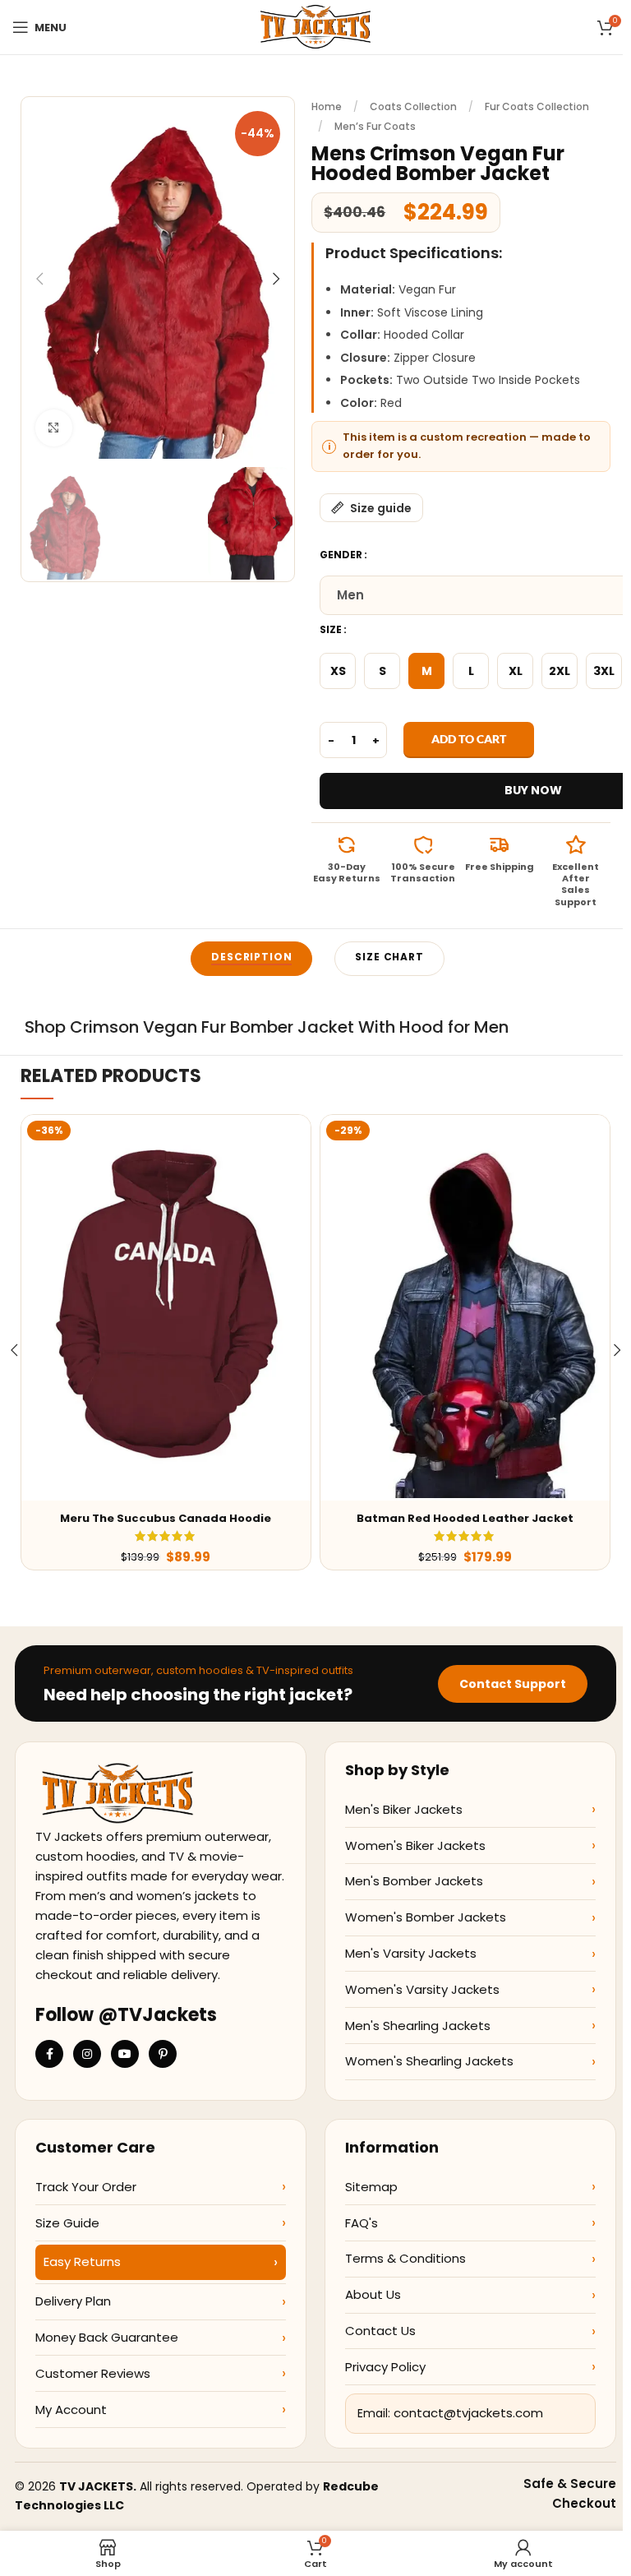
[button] (39, 279)
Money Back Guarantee (107, 2337)
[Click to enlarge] (54, 428)
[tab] (251, 959)
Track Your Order (86, 2187)
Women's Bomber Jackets (426, 1917)
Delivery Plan (73, 2301)
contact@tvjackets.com (468, 2413)
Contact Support (513, 1684)
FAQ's (362, 2223)
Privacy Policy (385, 2367)
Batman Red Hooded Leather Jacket (465, 1518)
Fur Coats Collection (537, 106)
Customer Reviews (93, 2373)
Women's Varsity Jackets (422, 1989)
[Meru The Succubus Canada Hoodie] (166, 1308)
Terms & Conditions (405, 2258)
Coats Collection (413, 106)
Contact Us (380, 2331)
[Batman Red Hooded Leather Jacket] (465, 1308)
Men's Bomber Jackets (414, 1881)
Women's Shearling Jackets (429, 2061)
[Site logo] (315, 26)
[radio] (338, 671)
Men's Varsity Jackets (411, 1953)
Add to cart (469, 739)
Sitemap (371, 2187)
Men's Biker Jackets (404, 1809)
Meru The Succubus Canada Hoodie (166, 1518)
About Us (373, 2294)
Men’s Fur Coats (375, 126)
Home (327, 106)
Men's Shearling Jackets (418, 2026)
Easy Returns (82, 2262)
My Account (71, 2410)
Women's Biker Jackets (415, 1845)
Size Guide (67, 2223)
